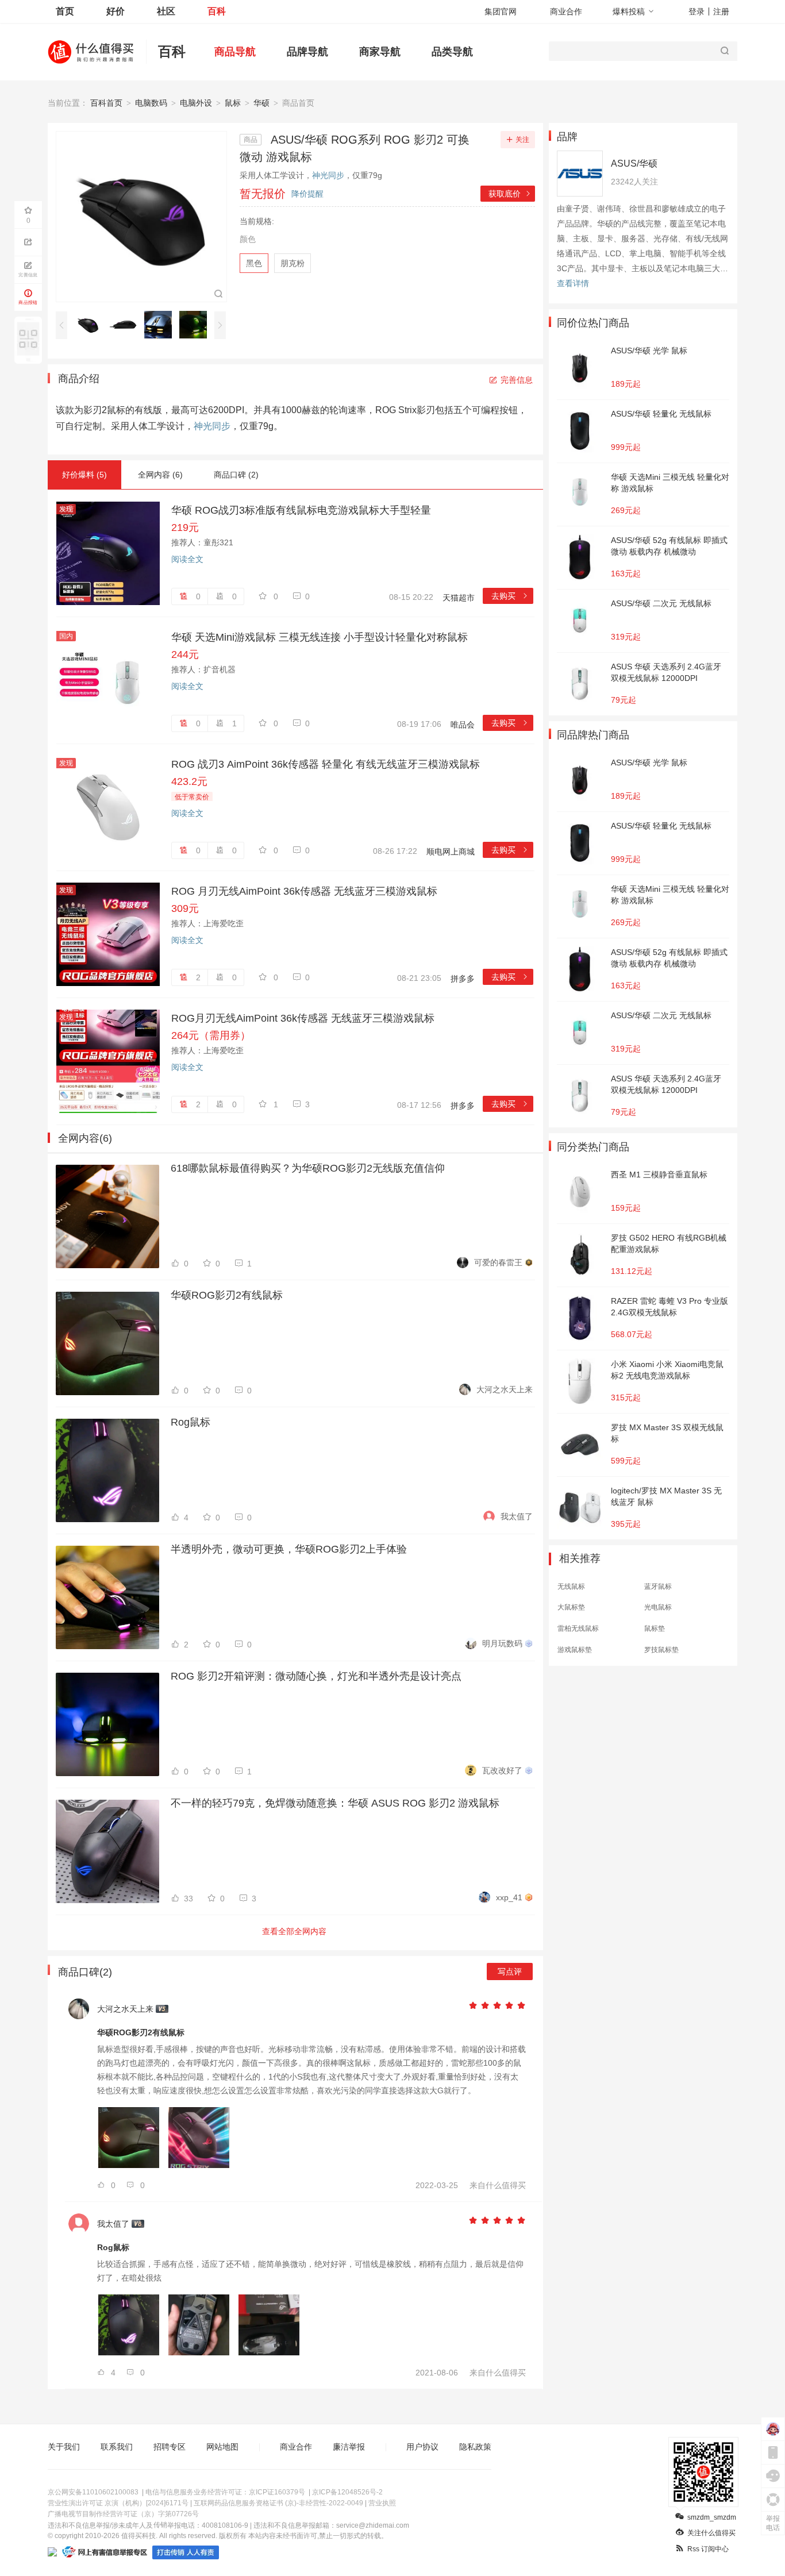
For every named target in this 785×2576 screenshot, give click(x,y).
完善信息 (517, 380)
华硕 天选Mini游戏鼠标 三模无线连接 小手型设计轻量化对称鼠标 (320, 637)
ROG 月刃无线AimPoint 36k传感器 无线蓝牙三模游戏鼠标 (304, 891)
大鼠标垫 (571, 1607)
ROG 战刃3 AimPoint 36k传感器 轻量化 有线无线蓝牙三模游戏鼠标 (326, 764)
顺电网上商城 (451, 852)
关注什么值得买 (711, 2533)
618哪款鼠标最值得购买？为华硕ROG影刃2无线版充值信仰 (308, 1168)
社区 (166, 11)
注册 (721, 11)
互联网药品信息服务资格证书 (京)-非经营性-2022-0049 (278, 2503)
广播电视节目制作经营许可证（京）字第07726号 (123, 2514)
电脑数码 (151, 103)
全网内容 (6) (160, 475)
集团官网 (501, 11)
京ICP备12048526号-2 (347, 2492)
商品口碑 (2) (236, 475)
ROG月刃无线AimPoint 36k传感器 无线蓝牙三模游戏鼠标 (303, 1018)
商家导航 (380, 52)
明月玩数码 (502, 1643)
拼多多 (463, 979)
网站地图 (222, 2447)
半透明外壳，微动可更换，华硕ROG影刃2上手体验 (289, 1549)
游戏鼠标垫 (575, 1650)
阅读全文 (187, 559)
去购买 (510, 596)
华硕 (261, 103)
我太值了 (517, 1516)
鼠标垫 (655, 1628)
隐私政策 (475, 2447)
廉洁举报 (349, 2447)
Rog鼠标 (191, 1422)
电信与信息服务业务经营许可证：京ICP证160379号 (225, 2492)
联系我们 (117, 2447)
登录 (697, 11)
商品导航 (235, 52)
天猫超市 (459, 598)
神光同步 (328, 175)
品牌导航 (307, 52)
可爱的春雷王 (498, 1262)
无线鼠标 (571, 1587)
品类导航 (452, 52)
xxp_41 (509, 1897)
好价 (116, 11)
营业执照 (382, 2503)
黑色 (254, 263)
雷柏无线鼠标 (578, 1628)
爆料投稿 (629, 11)
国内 (66, 636)
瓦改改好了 (502, 1770)
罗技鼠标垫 (661, 1650)
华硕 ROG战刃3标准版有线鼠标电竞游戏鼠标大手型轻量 (301, 510)
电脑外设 (196, 103)
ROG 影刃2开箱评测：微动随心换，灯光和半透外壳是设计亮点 (316, 1676)
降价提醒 (307, 194)
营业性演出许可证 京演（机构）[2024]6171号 (118, 2503)
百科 (217, 11)
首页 (65, 11)
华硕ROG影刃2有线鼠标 (227, 1295)
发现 (66, 509)
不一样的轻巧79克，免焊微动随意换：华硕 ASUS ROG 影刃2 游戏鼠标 (335, 1803)
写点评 (510, 1972)
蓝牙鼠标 (658, 1587)
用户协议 (422, 2447)
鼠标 (233, 103)
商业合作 (566, 11)
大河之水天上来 (505, 1389)
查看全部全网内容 (294, 1931)
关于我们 (64, 2447)
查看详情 (573, 283)
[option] (91, 325)
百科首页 (106, 103)
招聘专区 (170, 2447)
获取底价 (510, 194)
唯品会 (463, 725)
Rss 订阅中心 (708, 2549)
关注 (522, 140)
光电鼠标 (658, 1607)
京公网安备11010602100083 (93, 2492)
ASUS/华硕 (634, 163)
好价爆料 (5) (84, 475)
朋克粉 (293, 263)
